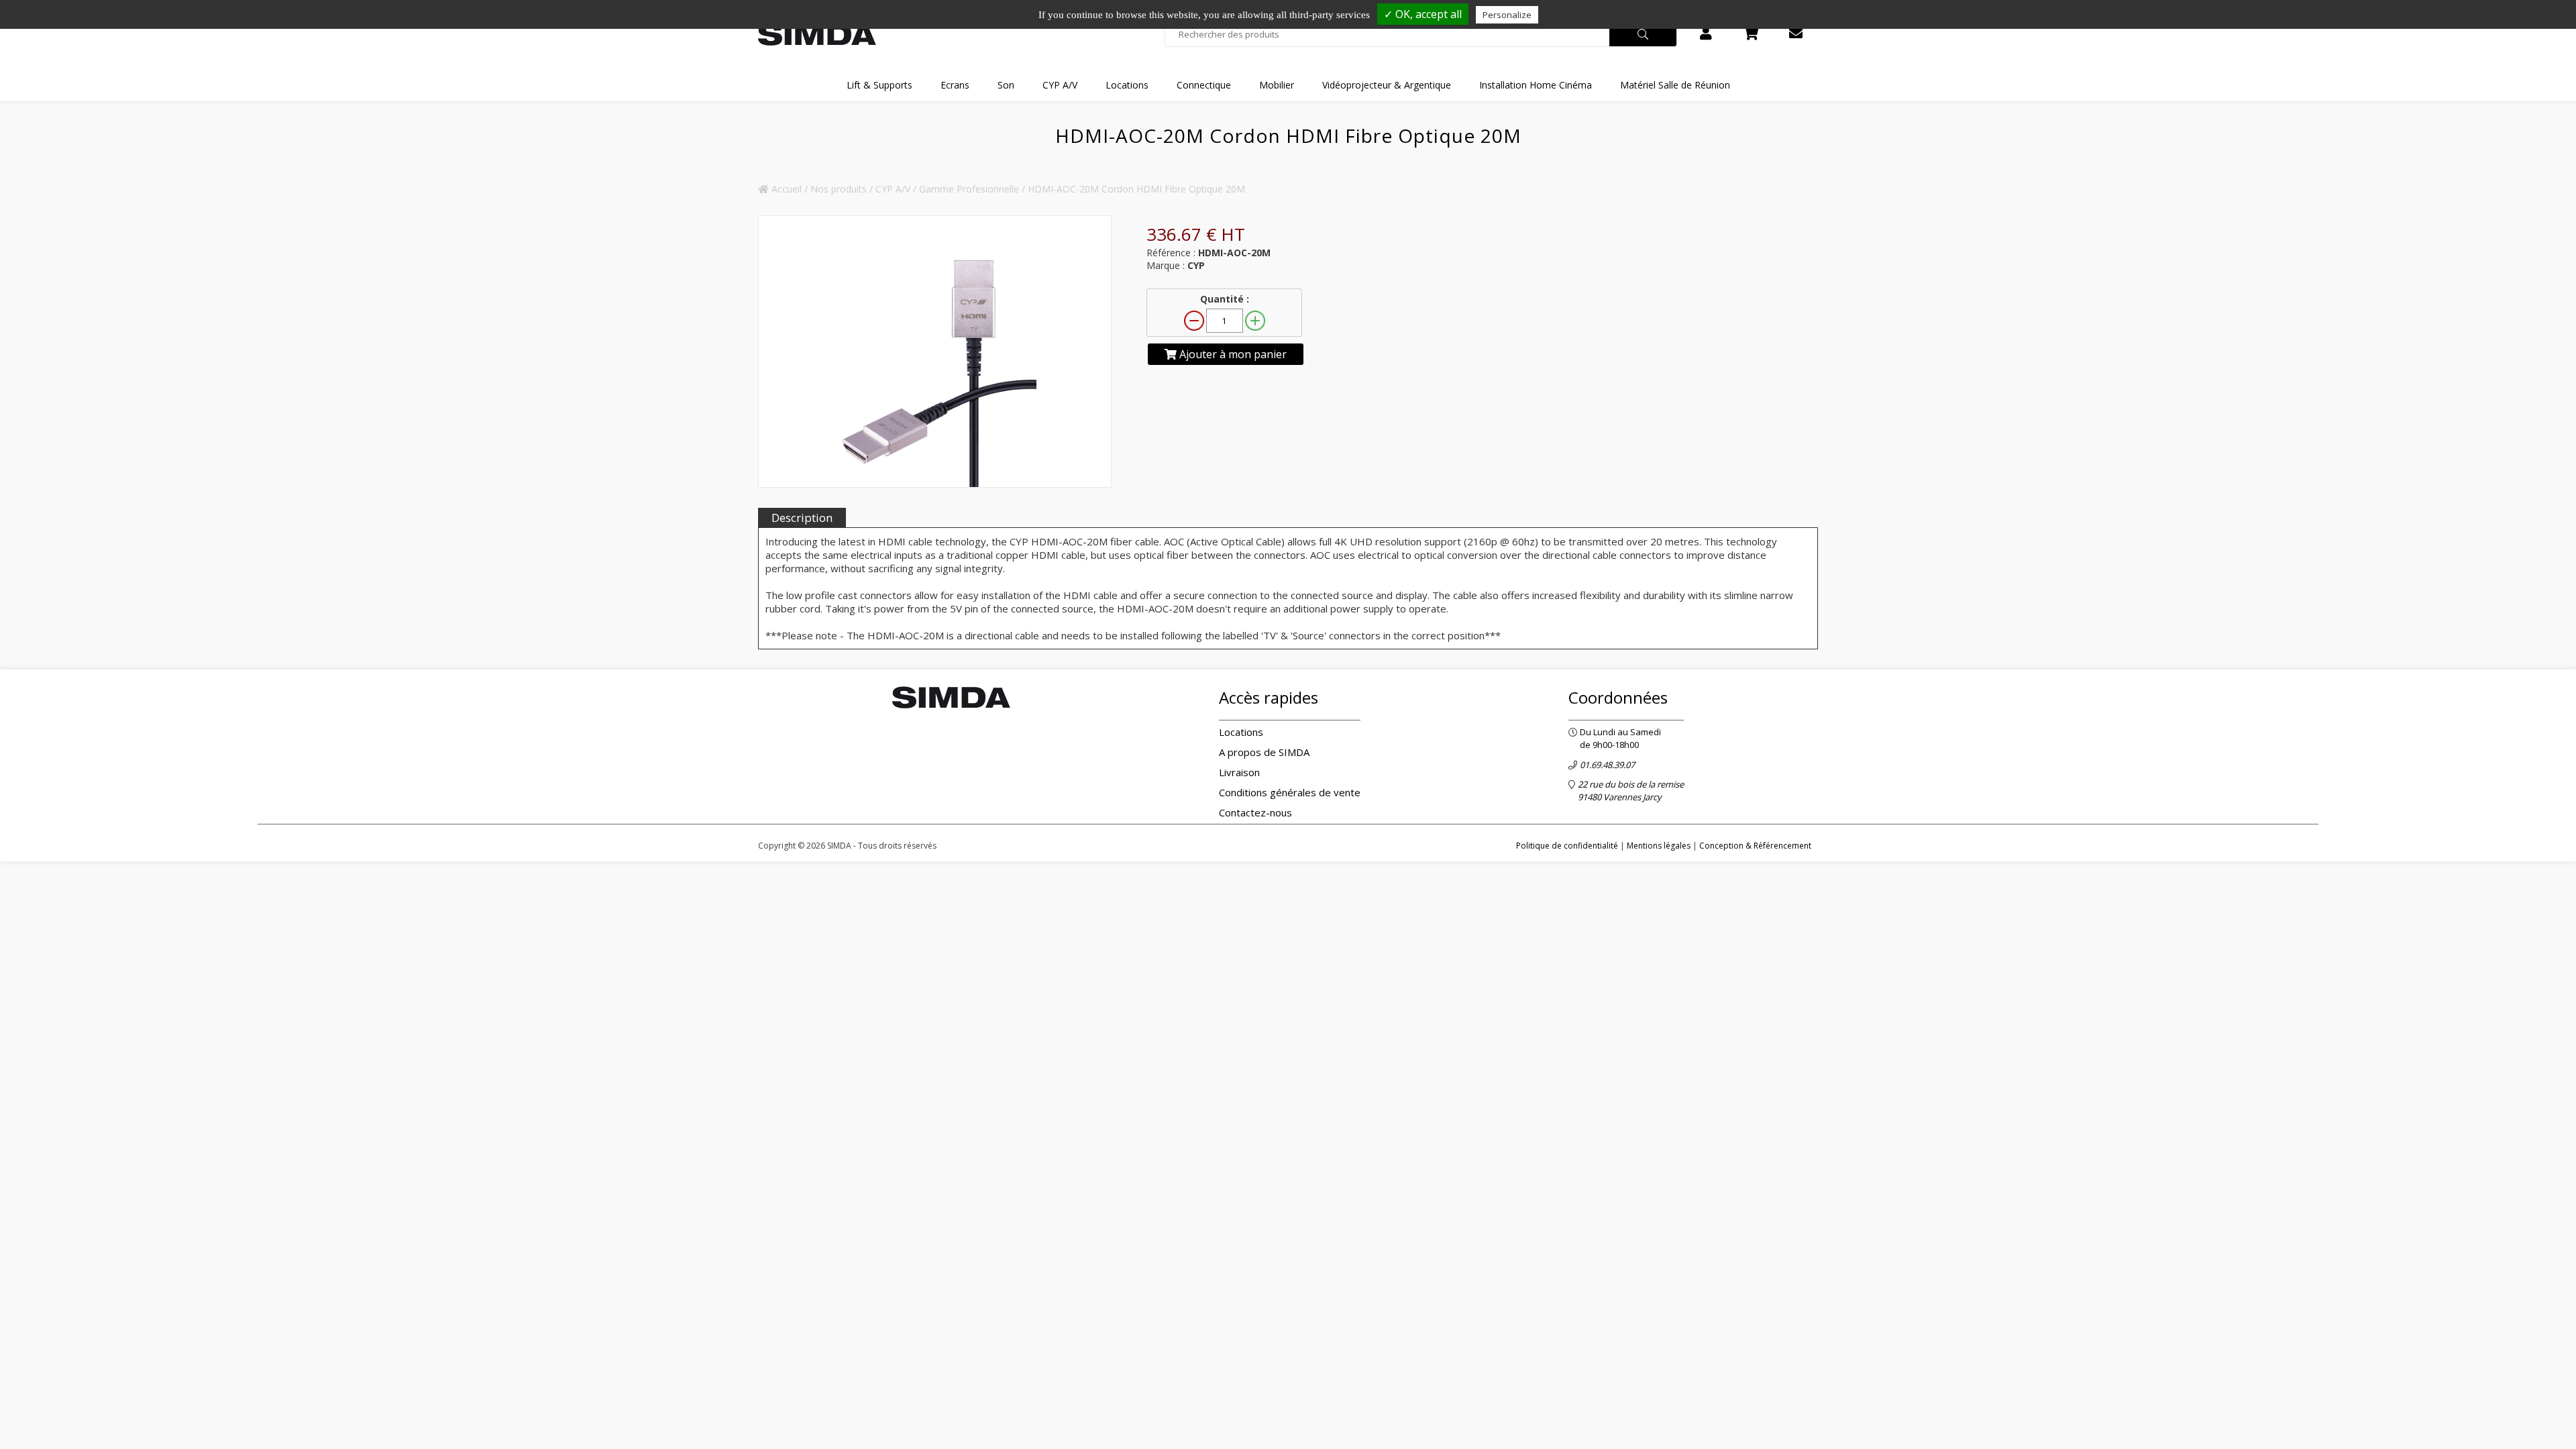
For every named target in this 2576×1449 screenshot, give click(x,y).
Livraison (1239, 772)
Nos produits (839, 189)
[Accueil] (817, 35)
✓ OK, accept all (1423, 14)
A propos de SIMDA (1264, 752)
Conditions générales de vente (1290, 792)
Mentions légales (1659, 846)
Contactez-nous (1255, 812)
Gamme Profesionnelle (969, 189)
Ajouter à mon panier (1232, 354)
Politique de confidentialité (1567, 846)
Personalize (1507, 15)
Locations (1241, 732)
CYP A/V (893, 189)
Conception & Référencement (1755, 846)
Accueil (785, 189)
